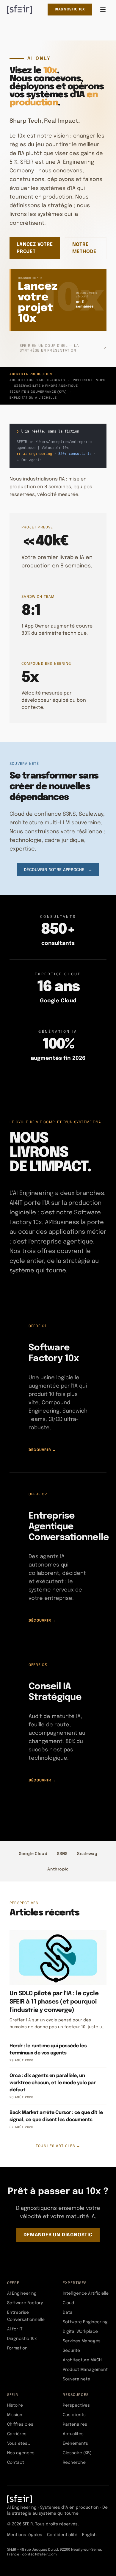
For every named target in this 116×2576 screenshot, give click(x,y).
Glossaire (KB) (77, 2453)
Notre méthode (84, 248)
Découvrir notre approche (58, 870)
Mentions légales (25, 2535)
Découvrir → (42, 1450)
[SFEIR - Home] (19, 10)
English (89, 2535)
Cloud (68, 2303)
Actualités (73, 2434)
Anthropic (58, 1869)
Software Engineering (85, 2322)
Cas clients (74, 2415)
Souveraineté (76, 2379)
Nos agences (21, 2453)
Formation (17, 2348)
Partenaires (75, 2424)
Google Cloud (33, 1853)
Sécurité (71, 2351)
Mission (15, 2415)
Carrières (17, 2434)
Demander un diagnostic (58, 2235)
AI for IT (15, 2329)
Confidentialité (62, 2535)
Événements (75, 2444)
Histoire (15, 2405)
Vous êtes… (19, 2444)
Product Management (85, 2370)
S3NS (62, 1853)
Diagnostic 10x (70, 10)
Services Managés (82, 2341)
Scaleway (87, 1853)
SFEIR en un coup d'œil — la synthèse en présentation (63, 348)
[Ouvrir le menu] (103, 10)
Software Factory (25, 2303)
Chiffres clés (20, 2424)
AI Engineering (22, 2293)
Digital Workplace (80, 2332)
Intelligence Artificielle (86, 2293)
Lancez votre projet (35, 248)
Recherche (74, 2463)
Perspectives (76, 2405)
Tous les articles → (58, 2146)
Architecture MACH (82, 2360)
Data (68, 2313)
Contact (16, 2463)
